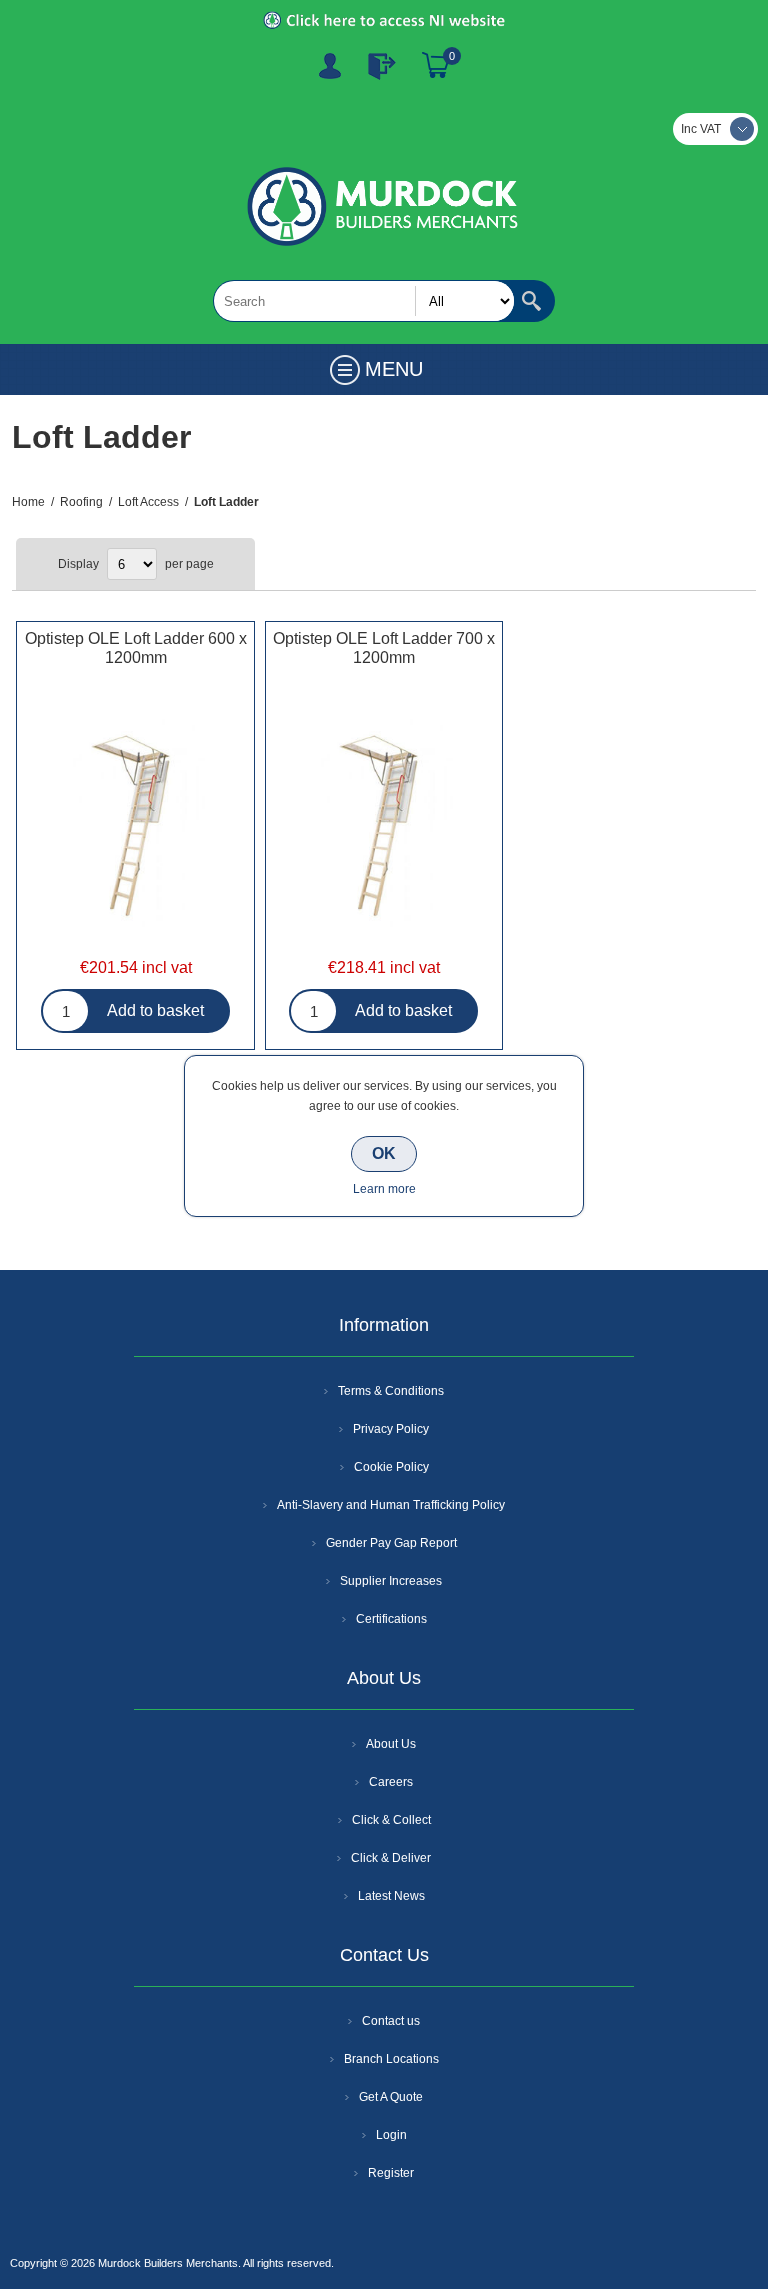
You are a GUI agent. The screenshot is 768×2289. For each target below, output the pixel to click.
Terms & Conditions (391, 1391)
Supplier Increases (391, 1581)
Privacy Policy (391, 1429)
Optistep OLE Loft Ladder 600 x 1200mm (135, 648)
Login (391, 2135)
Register (330, 66)
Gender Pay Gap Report (391, 1543)
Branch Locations (391, 2059)
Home (28, 502)
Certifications (391, 1619)
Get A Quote (391, 2097)
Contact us (391, 2021)
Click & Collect (391, 1820)
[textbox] (364, 301)
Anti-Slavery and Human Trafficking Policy (391, 1505)
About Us (391, 1744)
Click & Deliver (391, 1858)
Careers (391, 1782)
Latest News (391, 1896)
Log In (382, 66)
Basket (436, 66)
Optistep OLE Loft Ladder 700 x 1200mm (384, 648)
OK (384, 1153)
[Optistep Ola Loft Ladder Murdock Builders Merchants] (135, 825)
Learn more (384, 1189)
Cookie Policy (391, 1467)
